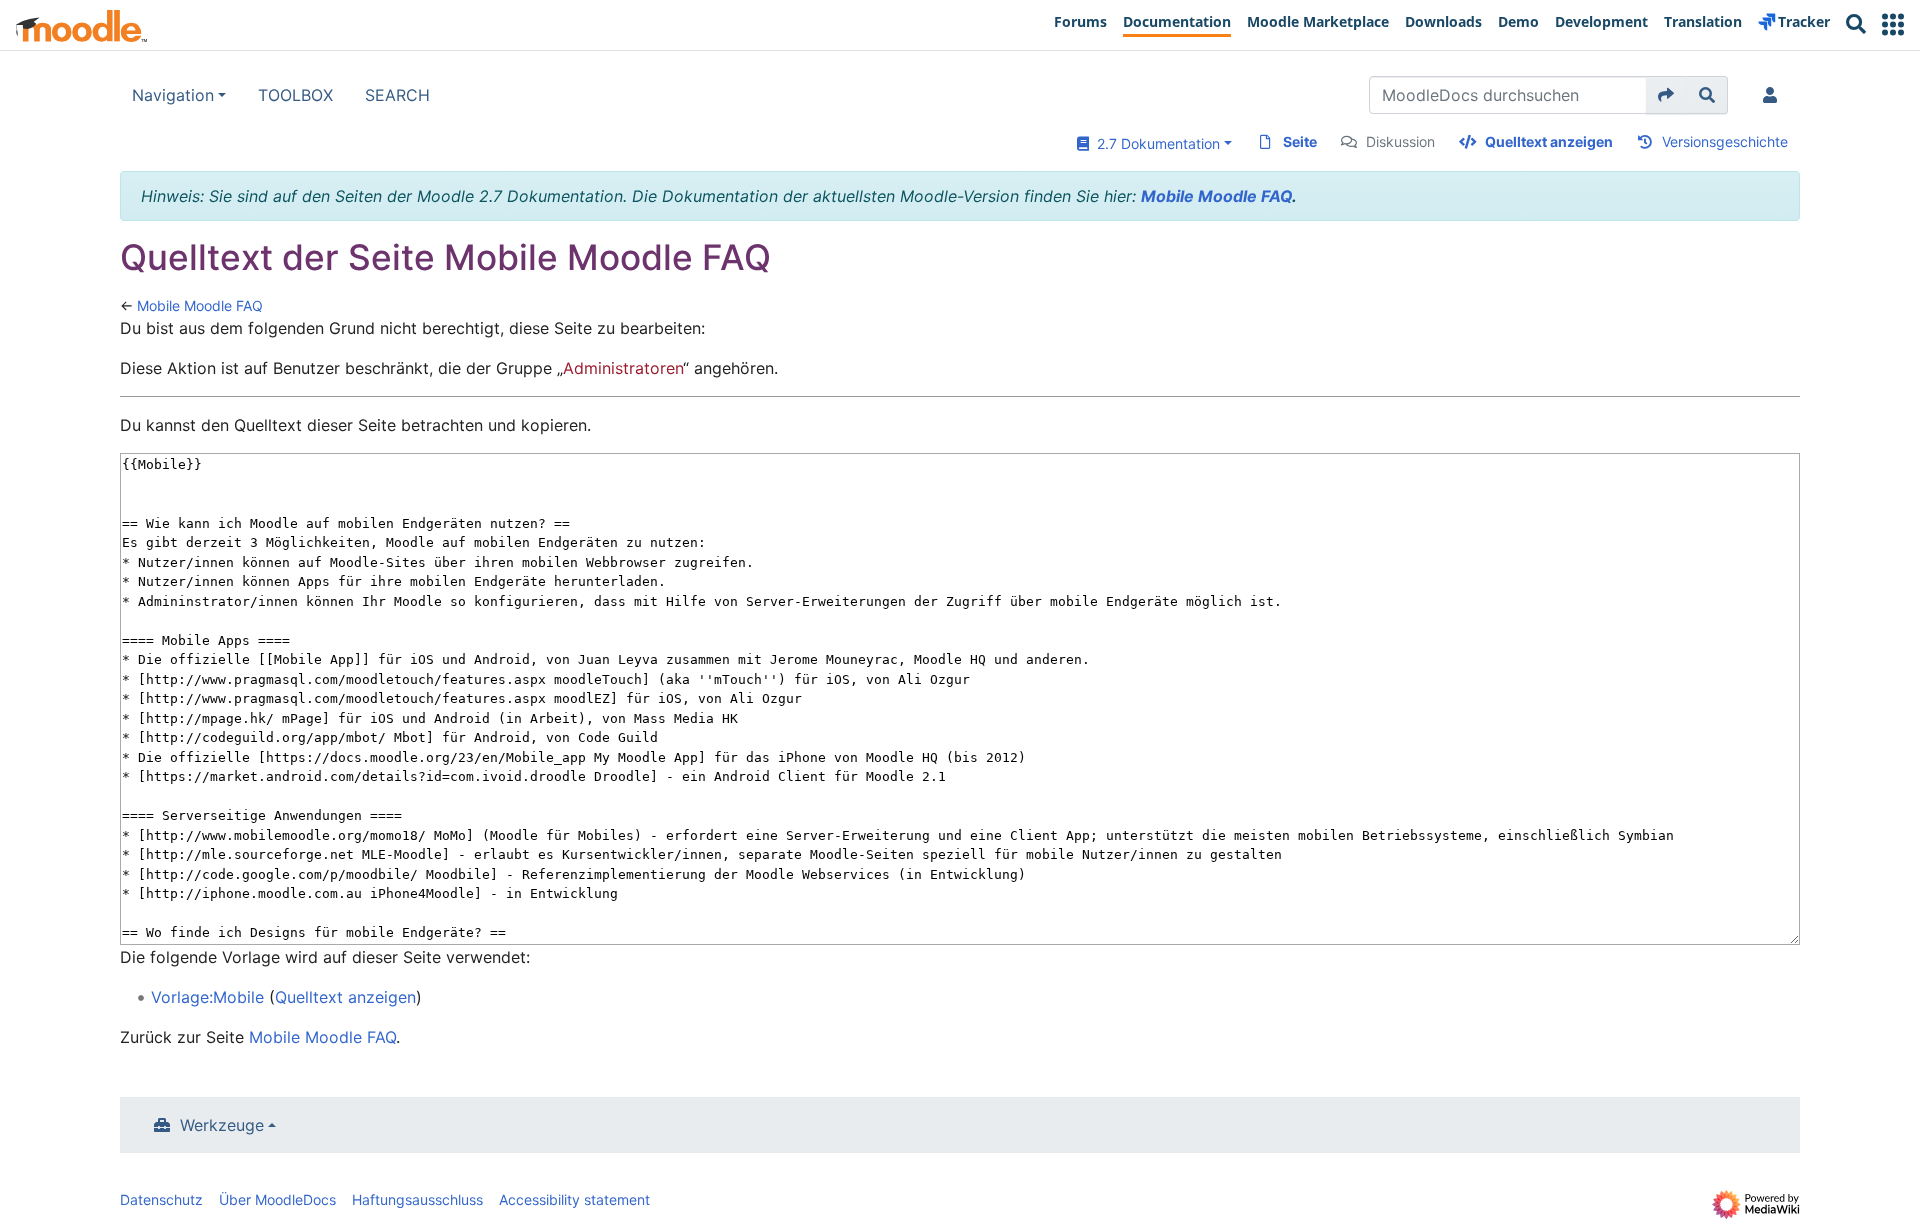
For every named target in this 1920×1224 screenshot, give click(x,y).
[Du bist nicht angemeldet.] (1774, 95)
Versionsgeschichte (1725, 141)
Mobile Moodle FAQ (1216, 196)
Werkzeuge (222, 1125)
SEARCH (397, 95)
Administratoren (623, 368)
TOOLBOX (295, 95)
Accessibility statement (574, 1199)
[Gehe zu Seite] (1666, 95)
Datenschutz (161, 1199)
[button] (1893, 24)
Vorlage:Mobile (207, 997)
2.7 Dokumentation (1154, 143)
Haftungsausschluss (417, 1199)
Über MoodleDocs (277, 1199)
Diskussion (1400, 141)
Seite (1300, 141)
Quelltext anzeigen (1549, 141)
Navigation (173, 95)
